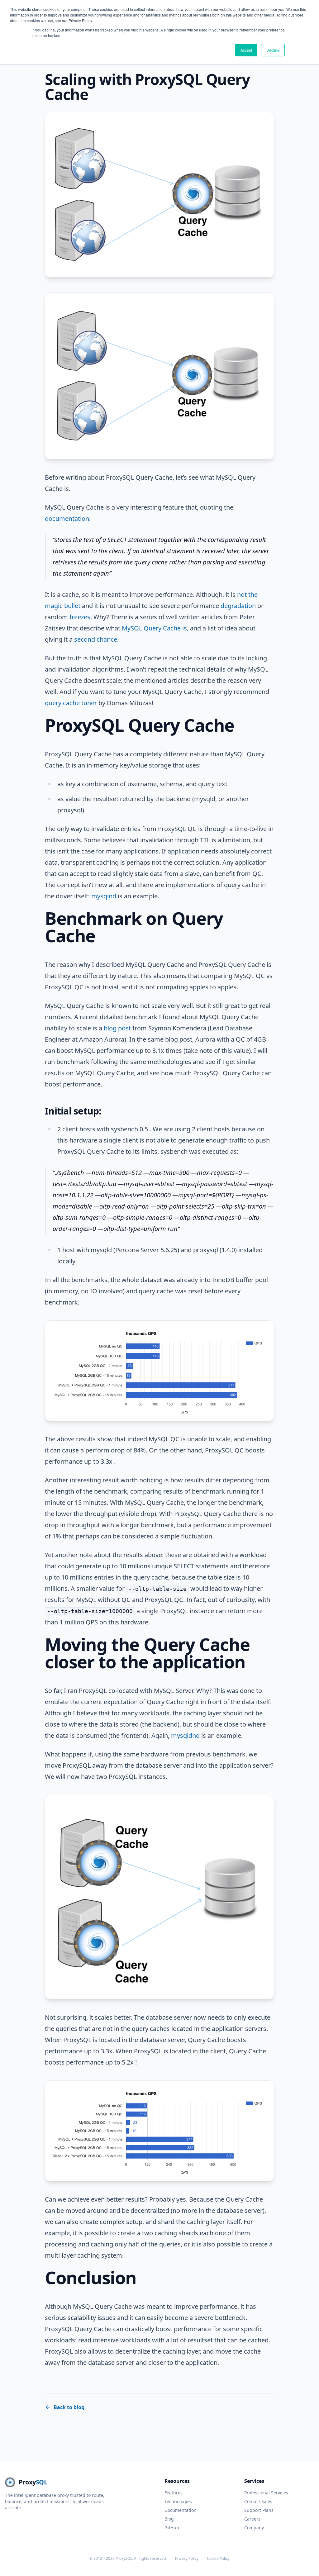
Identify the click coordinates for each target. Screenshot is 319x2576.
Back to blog (69, 2407)
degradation (238, 606)
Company (254, 2528)
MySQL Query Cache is (154, 628)
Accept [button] (246, 50)
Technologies (178, 2501)
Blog (169, 2519)
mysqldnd (185, 1735)
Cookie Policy (218, 2559)
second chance (96, 639)
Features (174, 2493)
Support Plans (259, 2510)
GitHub (172, 2528)
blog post (117, 1028)
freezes (80, 617)
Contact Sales (258, 2501)
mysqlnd (104, 896)
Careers (252, 2519)
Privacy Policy (187, 2559)
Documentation (181, 2510)
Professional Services (266, 2493)
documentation (67, 518)
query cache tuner (71, 703)
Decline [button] (273, 50)
